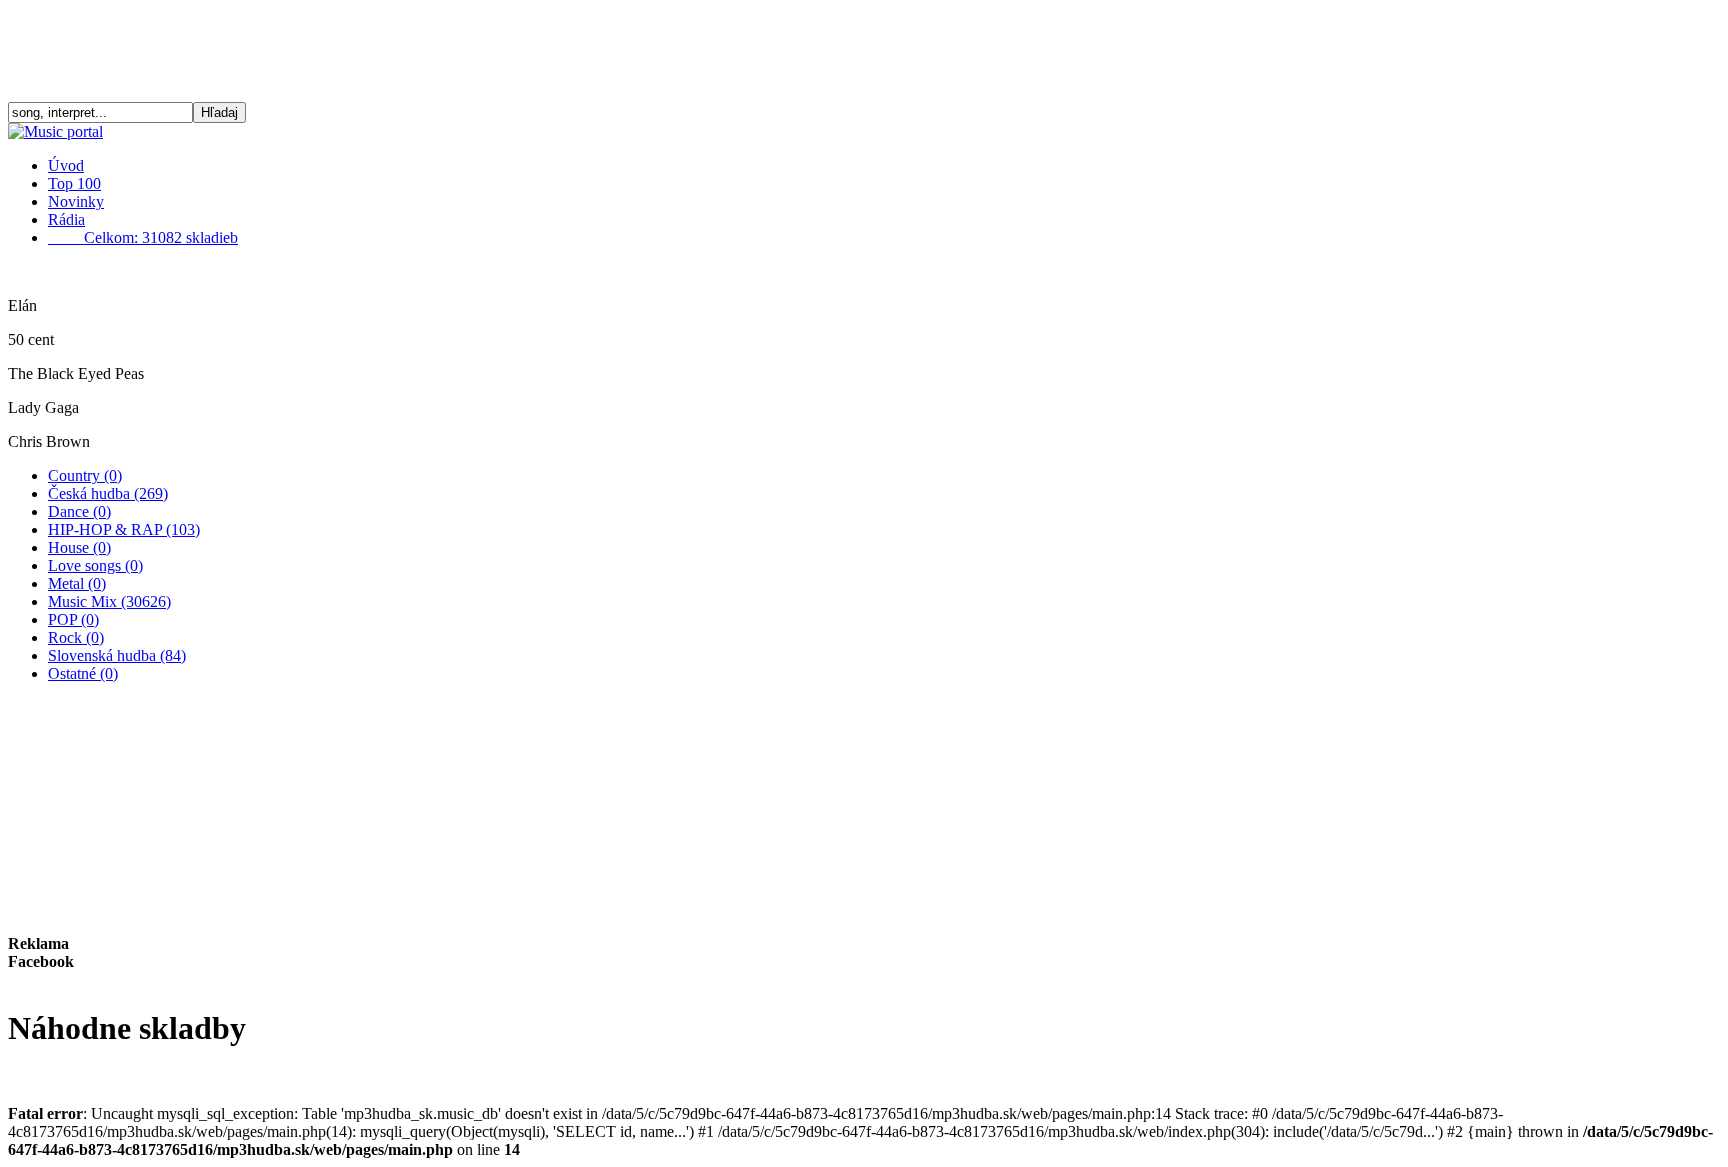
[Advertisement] (864, 53)
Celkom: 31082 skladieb (143, 237)
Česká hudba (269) (108, 493)
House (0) (79, 547)
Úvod (66, 165)
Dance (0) (79, 511)
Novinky (76, 201)
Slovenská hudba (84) (117, 655)
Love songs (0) (95, 565)
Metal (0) (77, 583)
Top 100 (74, 183)
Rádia (66, 219)
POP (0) (73, 619)
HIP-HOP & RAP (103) (124, 529)
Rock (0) (76, 637)
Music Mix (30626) (109, 601)
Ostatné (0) (83, 673)
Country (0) (85, 475)
